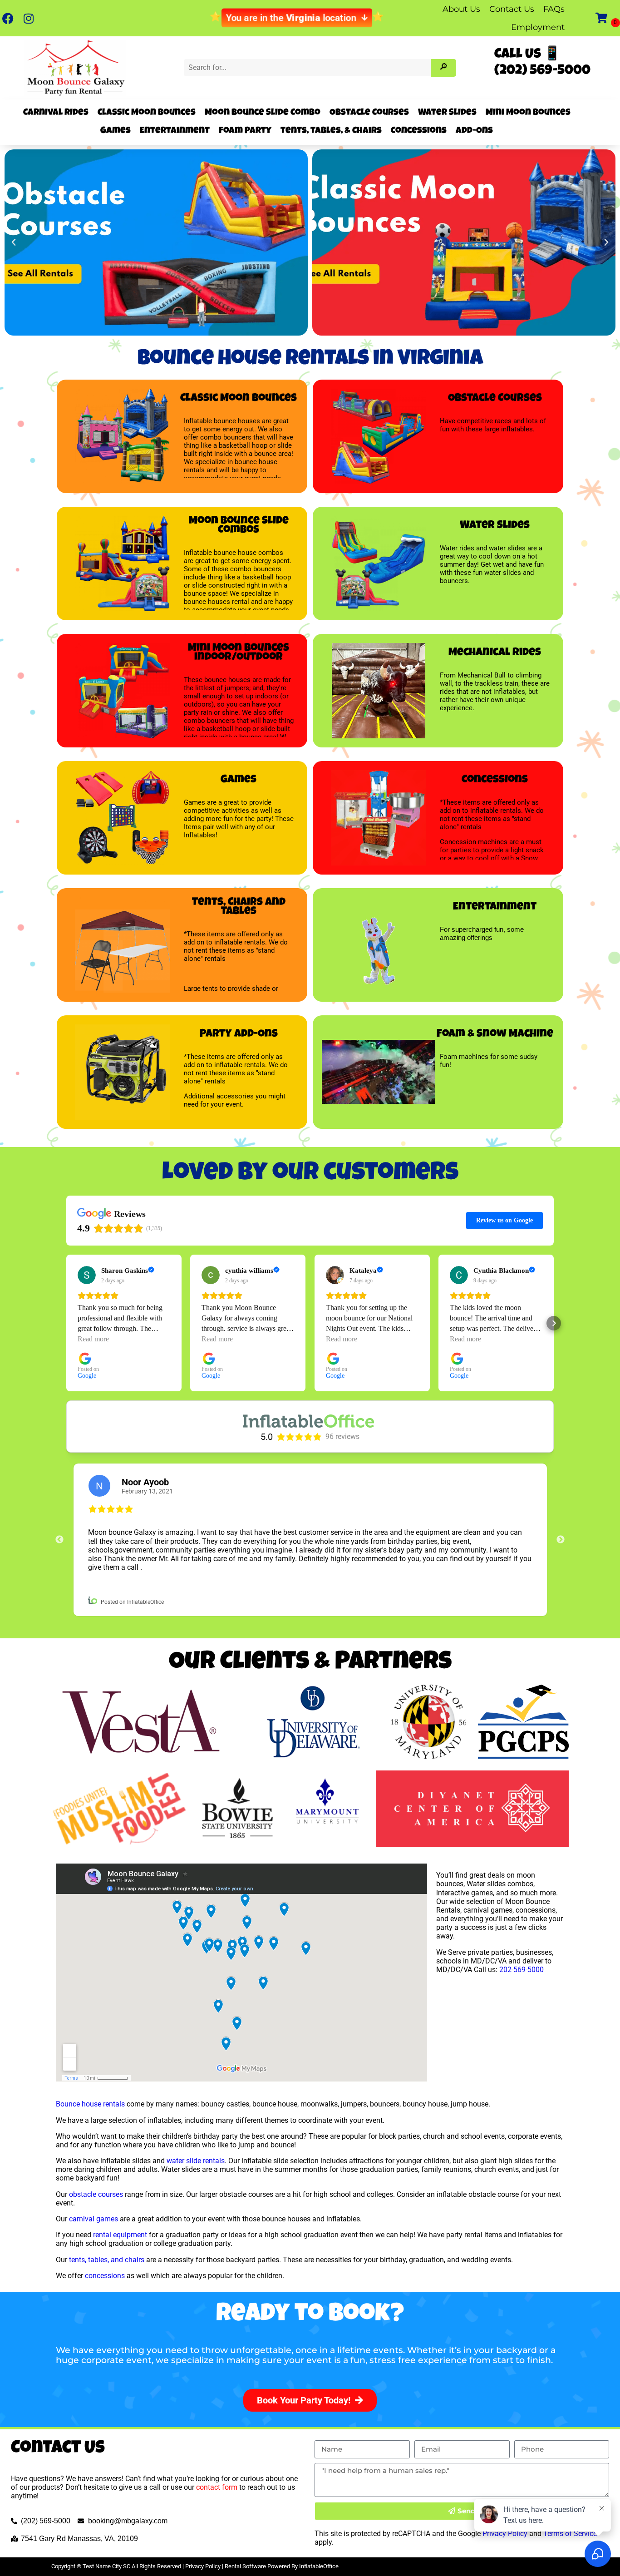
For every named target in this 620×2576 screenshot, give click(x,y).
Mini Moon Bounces (528, 113)
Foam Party (245, 131)
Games (116, 131)
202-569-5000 (522, 1970)
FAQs (554, 9)
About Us (461, 9)
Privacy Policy (203, 2566)
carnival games (93, 2219)
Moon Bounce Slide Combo (263, 113)
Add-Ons (474, 131)
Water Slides (447, 113)
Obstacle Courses (369, 113)
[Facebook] (8, 18)
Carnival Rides (56, 113)
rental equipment (120, 2235)
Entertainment (175, 131)
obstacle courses (96, 2194)
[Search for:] (309, 67)
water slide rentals (196, 2161)
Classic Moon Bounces (147, 113)
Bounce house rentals (90, 2104)
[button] (14, 242)
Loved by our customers (310, 1174)
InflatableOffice (319, 2566)
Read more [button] (93, 1339)
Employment (538, 27)
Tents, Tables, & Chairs (331, 131)
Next (561, 1540)
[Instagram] (28, 18)
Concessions (419, 131)
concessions (105, 2276)
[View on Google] (87, 1275)
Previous (59, 1540)
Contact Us (512, 9)
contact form (217, 2487)
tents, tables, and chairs (107, 2260)
